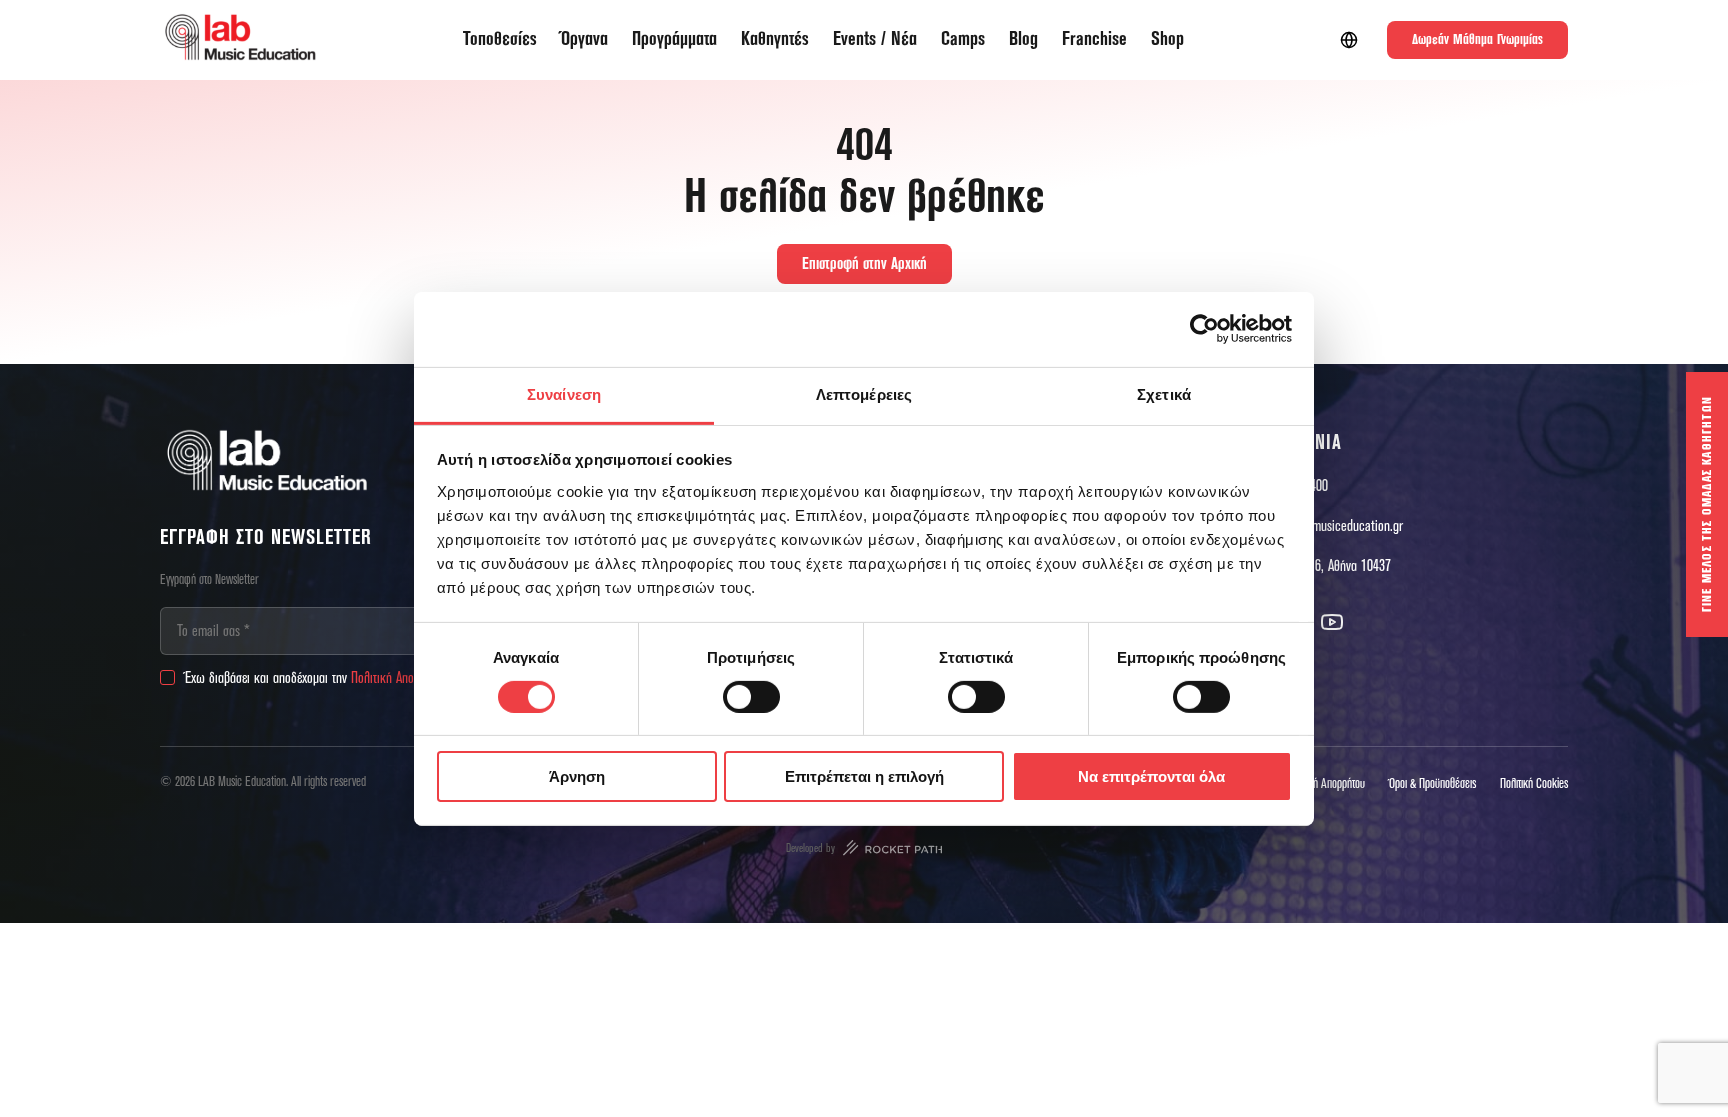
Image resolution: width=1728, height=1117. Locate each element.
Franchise (1094, 39)
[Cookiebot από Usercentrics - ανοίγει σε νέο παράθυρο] (1204, 329)
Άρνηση (577, 776)
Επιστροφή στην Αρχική (864, 264)
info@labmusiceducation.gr (1333, 526)
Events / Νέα (875, 39)
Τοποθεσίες (500, 39)
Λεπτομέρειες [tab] (864, 393)
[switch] (751, 697)
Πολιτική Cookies (1534, 784)
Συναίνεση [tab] (564, 393)
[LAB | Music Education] (240, 40)
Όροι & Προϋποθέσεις (1432, 784)
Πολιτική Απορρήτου (399, 678)
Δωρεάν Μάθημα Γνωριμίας (1477, 40)
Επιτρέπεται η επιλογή (864, 776)
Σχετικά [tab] (1164, 393)
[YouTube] (1332, 622)
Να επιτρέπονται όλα (1151, 776)
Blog (1023, 39)
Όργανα (584, 39)
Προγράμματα (674, 39)
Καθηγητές (775, 39)
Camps (963, 39)
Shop (1167, 39)
